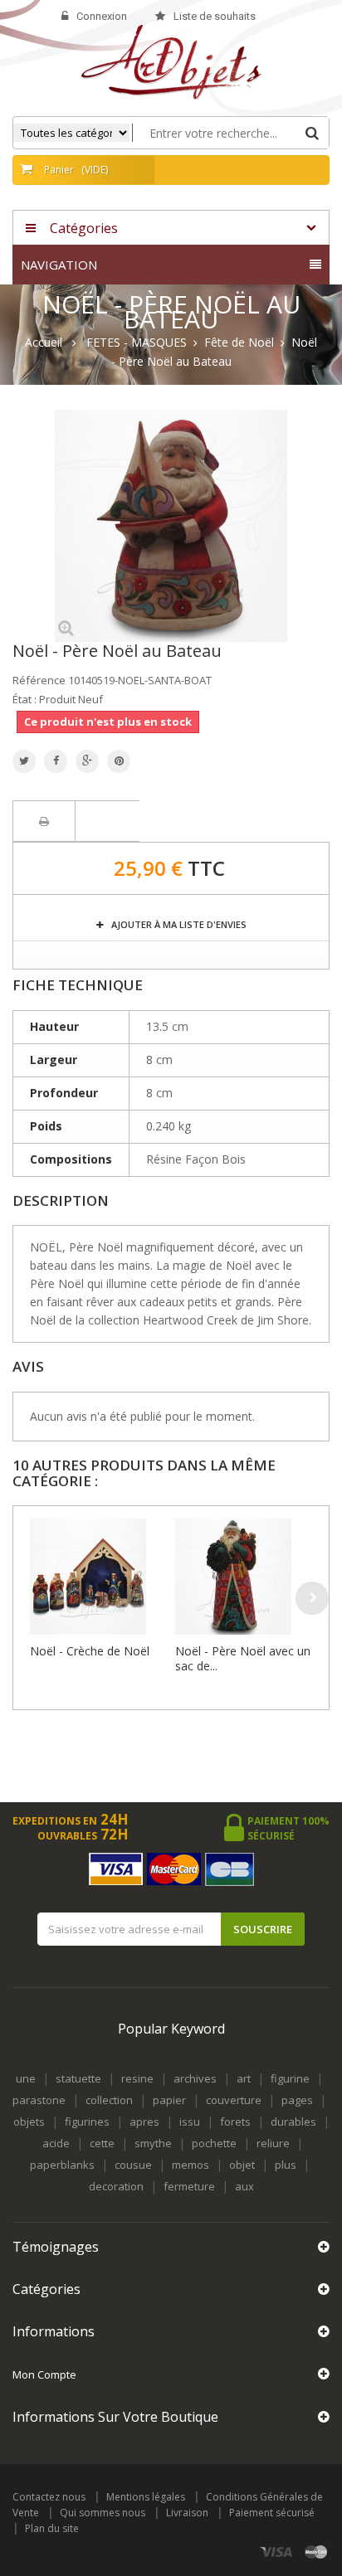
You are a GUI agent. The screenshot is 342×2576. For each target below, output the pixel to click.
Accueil (44, 343)
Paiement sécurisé (272, 2513)
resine (137, 2078)
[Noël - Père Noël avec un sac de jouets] (244, 1577)
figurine (290, 2078)
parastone (39, 2100)
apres (144, 2122)
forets (235, 2122)
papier (169, 2100)
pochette (214, 2143)
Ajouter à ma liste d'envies (178, 924)
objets (29, 2122)
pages (297, 2100)
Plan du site (52, 2528)
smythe (153, 2143)
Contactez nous (49, 2497)
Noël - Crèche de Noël (90, 1651)
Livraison (187, 2513)
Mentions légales (146, 2497)
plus (286, 2165)
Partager (56, 761)
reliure (273, 2143)
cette (102, 2143)
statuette (78, 2078)
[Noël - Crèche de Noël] (98, 1577)
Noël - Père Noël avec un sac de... (243, 1658)
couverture (234, 2100)
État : (24, 699)
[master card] (316, 2552)
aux (244, 2186)
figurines (87, 2122)
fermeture (189, 2186)
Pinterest (119, 761)
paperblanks (62, 2165)
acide (56, 2143)
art (244, 2078)
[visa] (277, 2552)
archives (195, 2078)
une (26, 2078)
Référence (39, 680)
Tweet (24, 761)
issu (190, 2122)
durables (293, 2122)
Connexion (102, 16)
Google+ (87, 761)
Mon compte (44, 2374)
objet (242, 2165)
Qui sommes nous (103, 2513)
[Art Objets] (171, 61)
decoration (116, 2186)
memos (191, 2165)
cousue (133, 2165)
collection (109, 2100)
